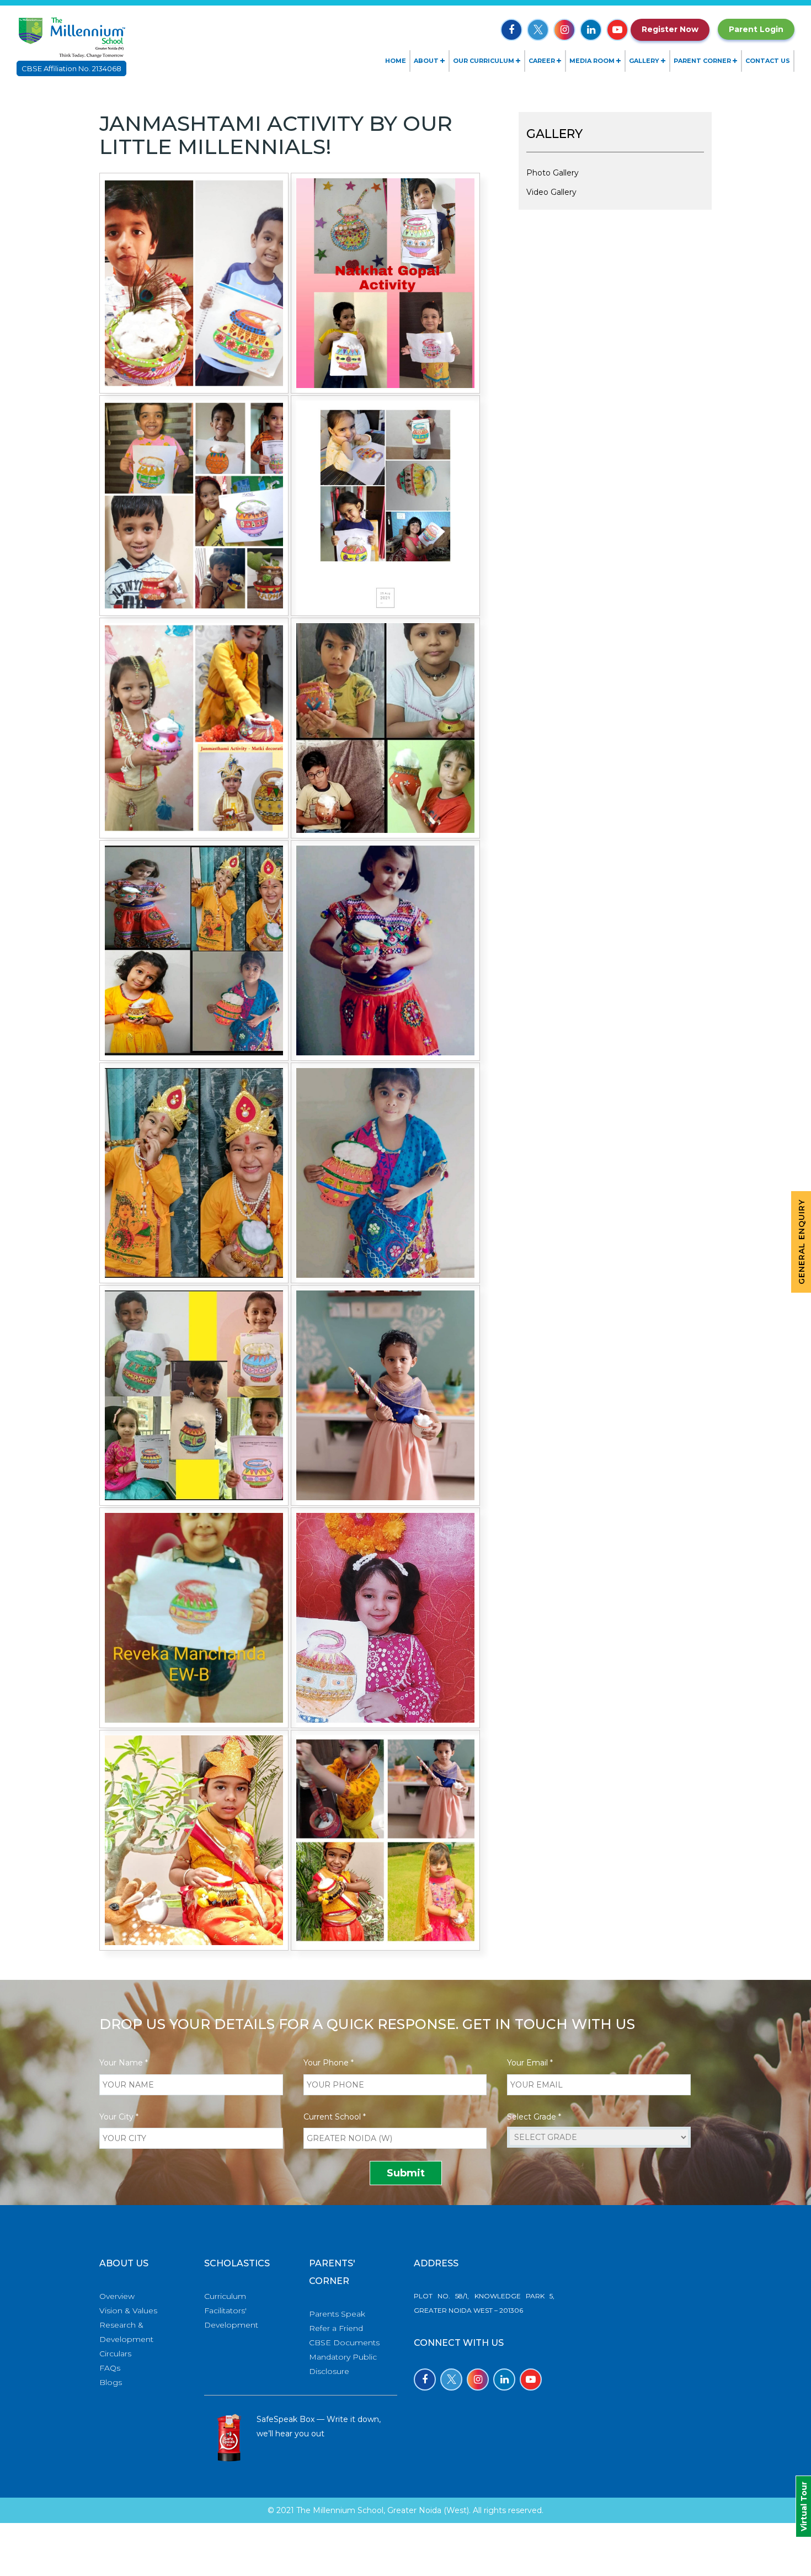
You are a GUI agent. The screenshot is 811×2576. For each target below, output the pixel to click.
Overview (117, 2296)
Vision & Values (128, 2311)
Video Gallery (551, 192)
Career (542, 61)
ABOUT (426, 61)
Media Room (592, 61)
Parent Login (756, 29)
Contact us (768, 61)
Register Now (670, 29)
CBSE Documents (344, 2343)
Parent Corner (702, 61)
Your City (119, 2117)
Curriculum (225, 2296)
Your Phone (329, 2063)
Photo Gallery (553, 173)
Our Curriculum (484, 61)
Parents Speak (337, 2314)
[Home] (71, 36)
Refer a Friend (336, 2328)
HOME (396, 61)
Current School (335, 2117)
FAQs (110, 2368)
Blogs (111, 2382)
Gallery (644, 61)
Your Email (530, 2063)
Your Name (124, 2063)
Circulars (115, 2354)
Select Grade (534, 2117)
